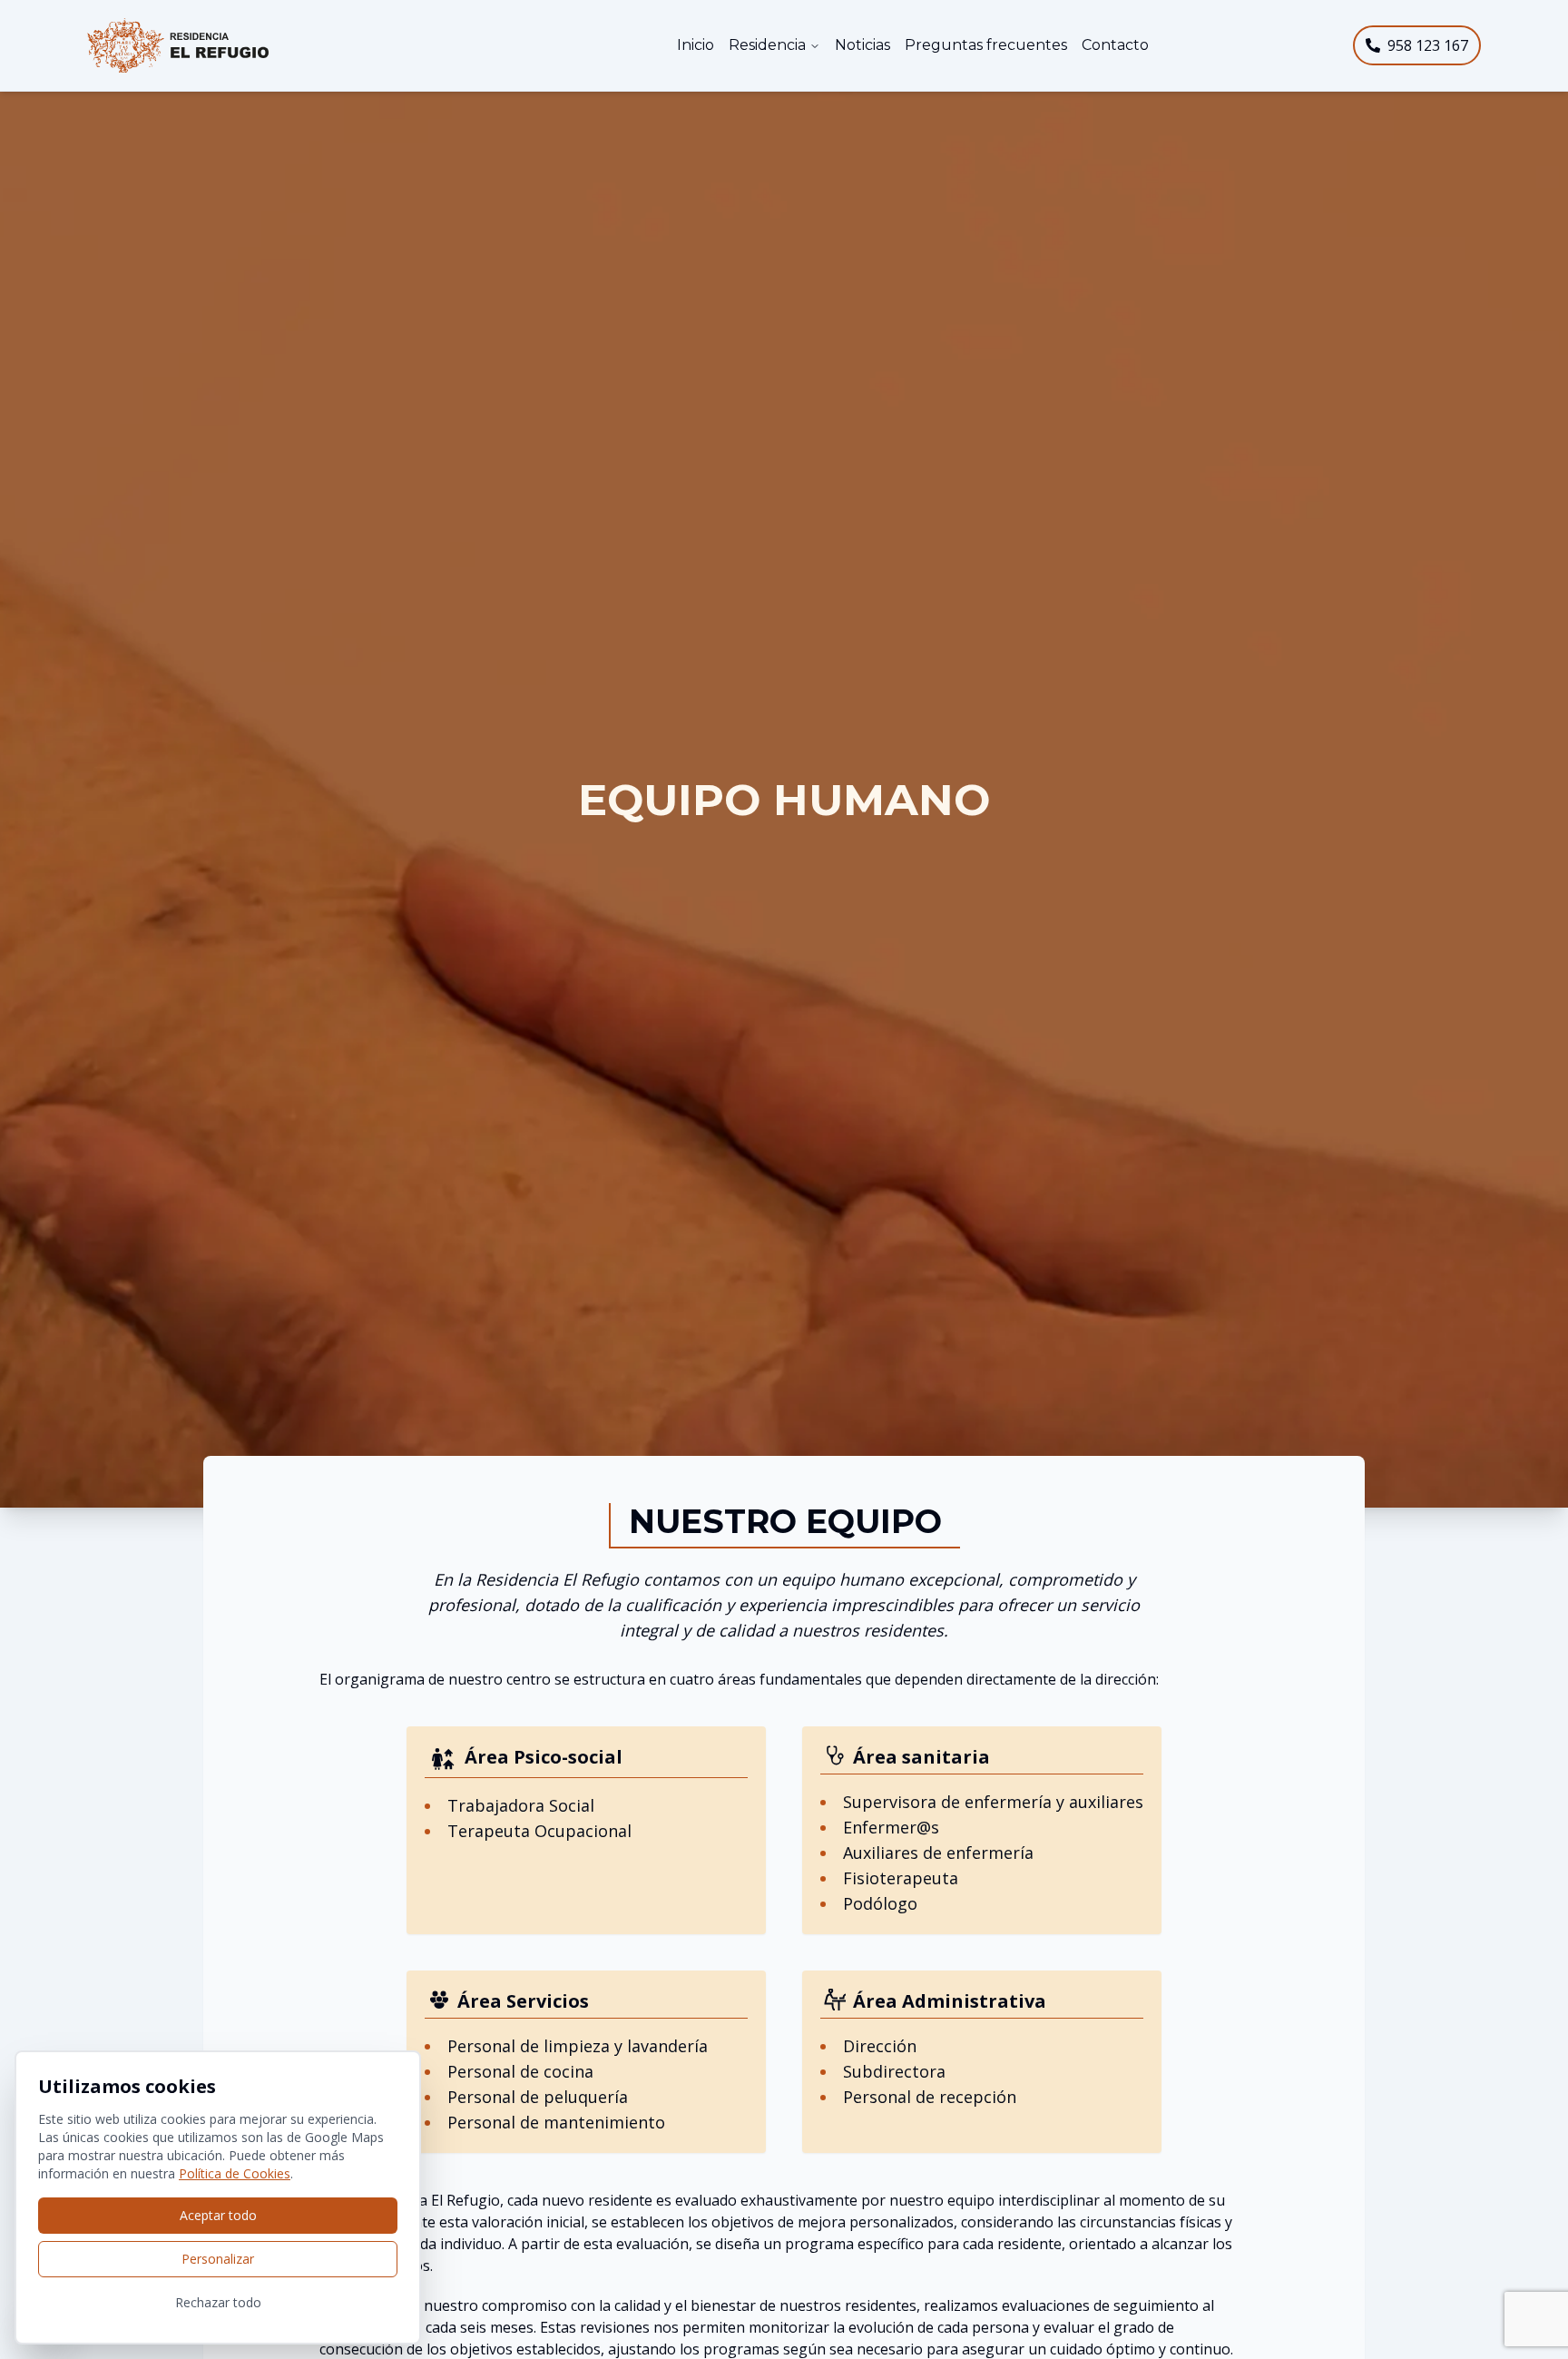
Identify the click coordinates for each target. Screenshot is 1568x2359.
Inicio (696, 45)
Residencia (767, 45)
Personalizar (218, 2259)
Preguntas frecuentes (986, 45)
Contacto (1115, 45)
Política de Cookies (235, 2173)
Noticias (862, 45)
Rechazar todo (218, 2302)
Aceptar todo (218, 2215)
